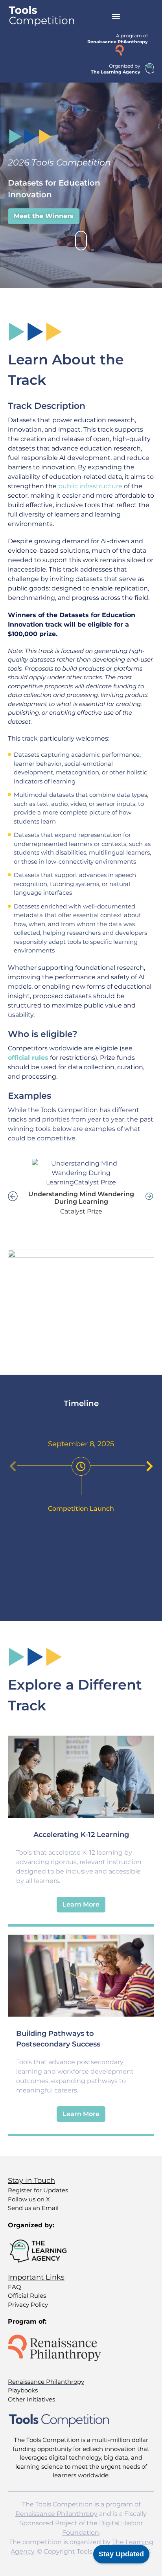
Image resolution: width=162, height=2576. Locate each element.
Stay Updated (121, 2554)
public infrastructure (90, 486)
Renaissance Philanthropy (56, 2514)
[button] (116, 16)
